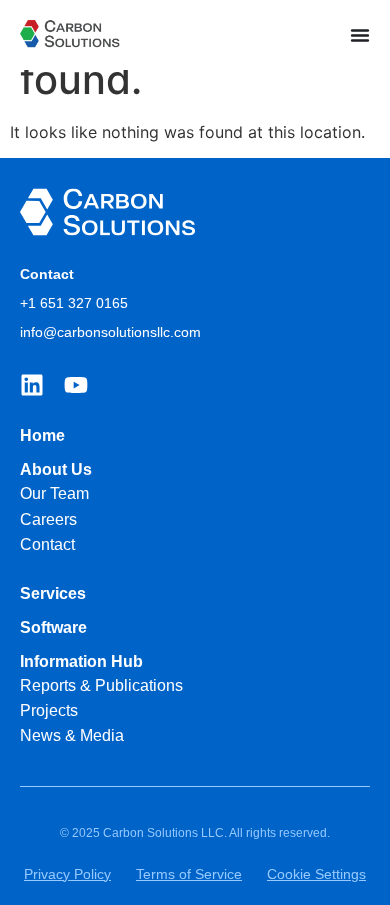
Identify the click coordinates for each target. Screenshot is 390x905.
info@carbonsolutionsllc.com (110, 332)
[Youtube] (76, 385)
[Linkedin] (32, 385)
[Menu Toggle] (360, 35)
